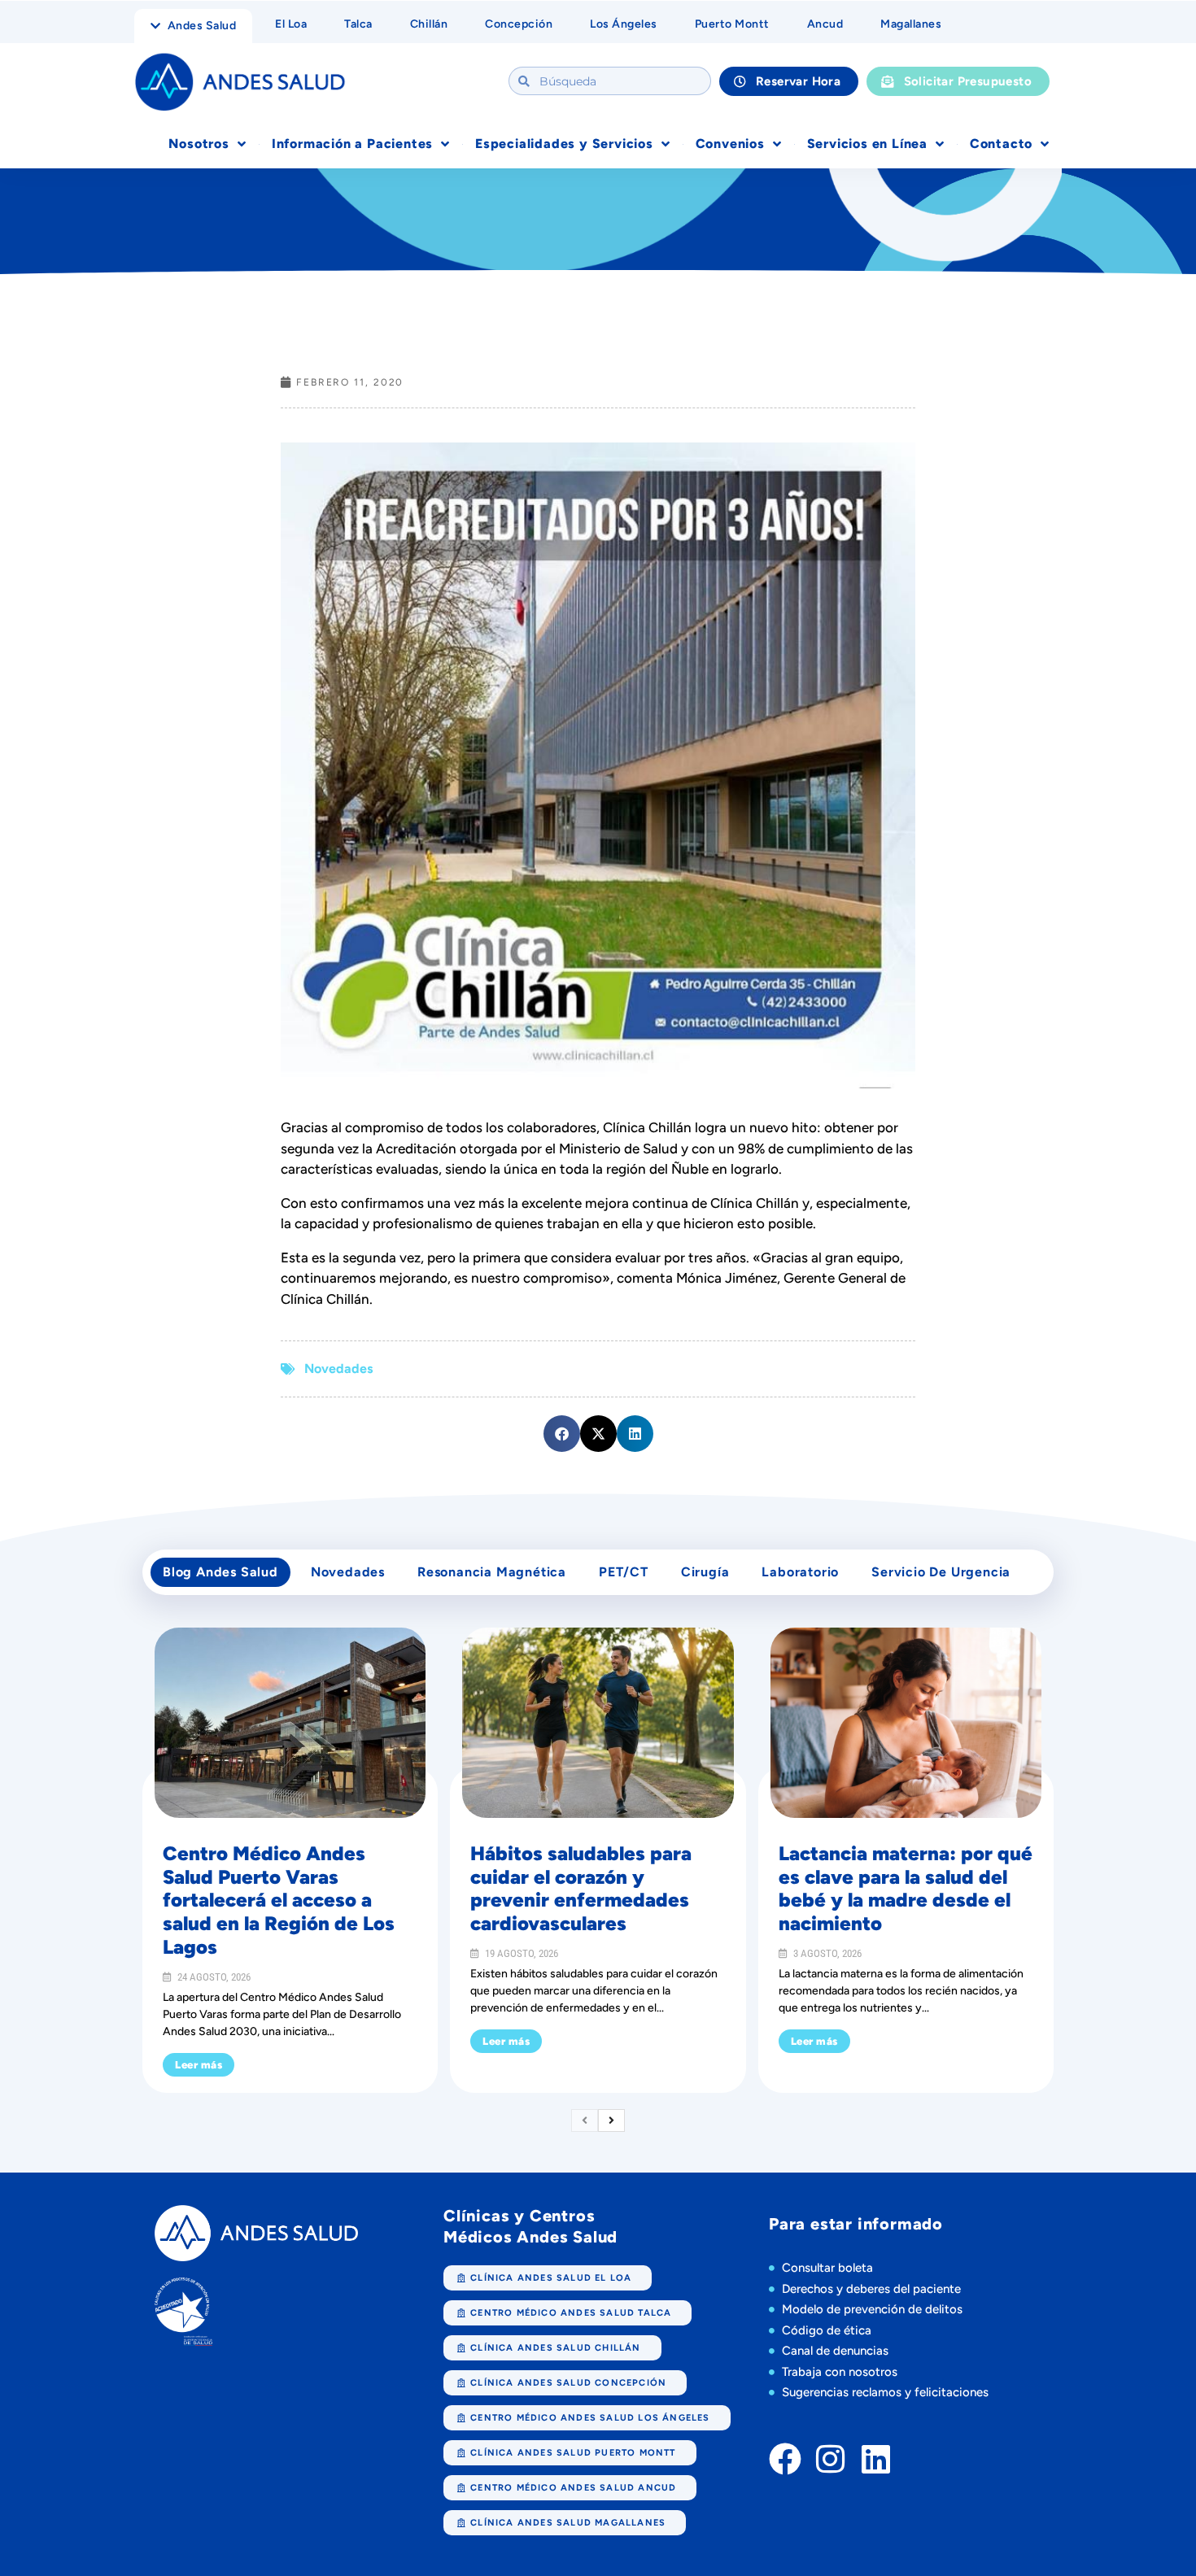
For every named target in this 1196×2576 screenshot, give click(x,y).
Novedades (338, 1369)
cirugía (705, 1572)
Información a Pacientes (352, 144)
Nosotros (199, 144)
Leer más (199, 2065)
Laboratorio (800, 1572)
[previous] (585, 2121)
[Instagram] (831, 2459)
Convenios (730, 144)
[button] (562, 1434)
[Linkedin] (876, 2459)
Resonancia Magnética (492, 1572)
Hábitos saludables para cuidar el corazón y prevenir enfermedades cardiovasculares (581, 1888)
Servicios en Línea (867, 144)
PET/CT (624, 1572)
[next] (611, 2121)
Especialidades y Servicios (564, 144)
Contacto (1001, 144)
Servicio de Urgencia (941, 1572)
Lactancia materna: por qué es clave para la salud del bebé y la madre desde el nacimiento (906, 1888)
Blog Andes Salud (220, 1572)
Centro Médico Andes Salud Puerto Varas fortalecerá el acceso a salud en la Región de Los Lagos (279, 1900)
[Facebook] (785, 2459)
